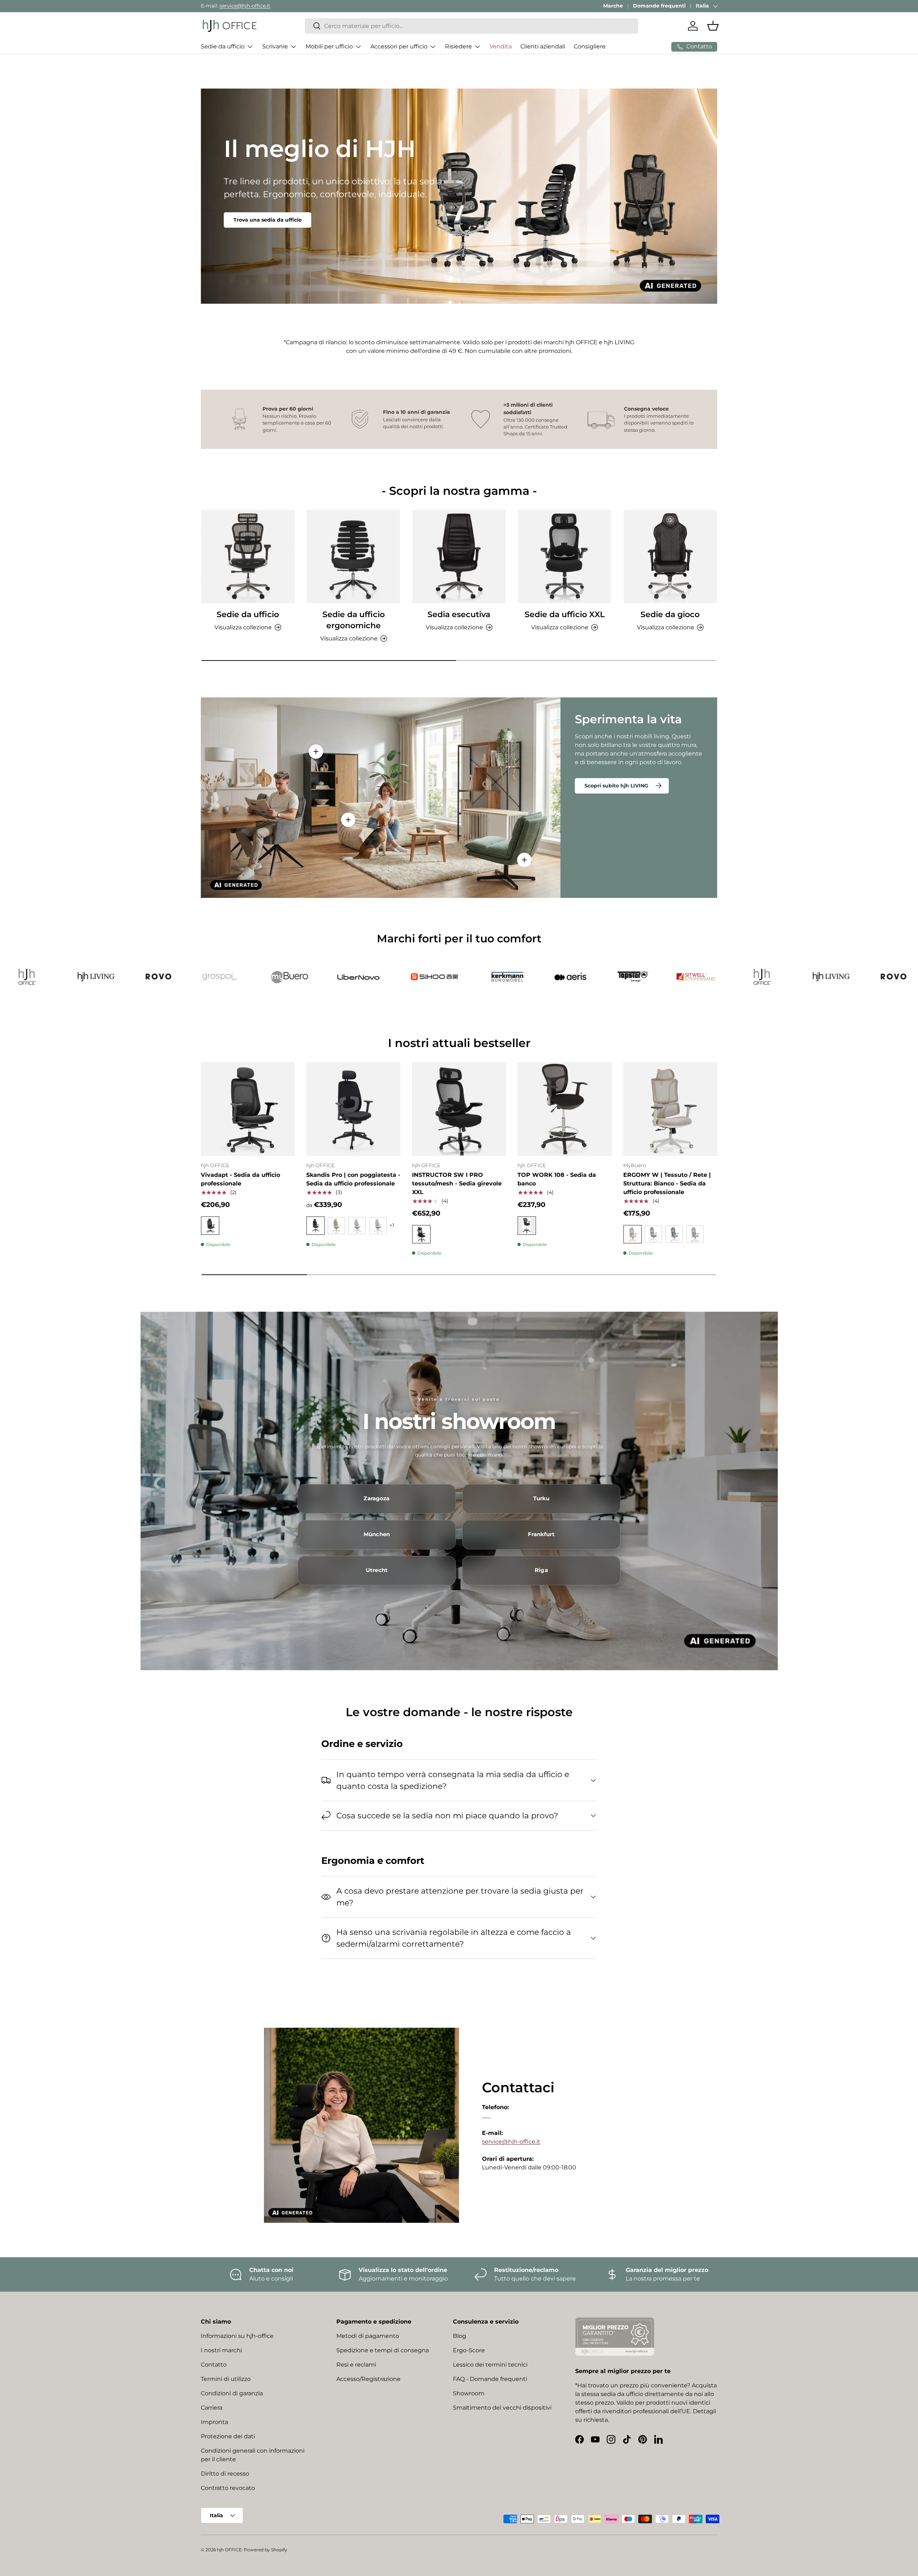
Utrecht (377, 1570)
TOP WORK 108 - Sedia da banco (557, 1179)
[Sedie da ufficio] (248, 557)
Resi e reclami (356, 2365)
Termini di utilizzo (226, 2379)
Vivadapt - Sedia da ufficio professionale (240, 1179)
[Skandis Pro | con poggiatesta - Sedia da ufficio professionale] (353, 1109)
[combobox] (472, 26)
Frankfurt (541, 1534)
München (377, 1534)
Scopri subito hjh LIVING (616, 786)
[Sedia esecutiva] (459, 557)
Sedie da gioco (670, 614)
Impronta (214, 2422)
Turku (541, 1498)
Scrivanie (275, 46)
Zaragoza (377, 1498)
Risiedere (458, 46)
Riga (541, 1570)
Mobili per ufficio (329, 46)
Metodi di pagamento (368, 2336)
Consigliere (590, 46)
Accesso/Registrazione (368, 2379)
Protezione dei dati (228, 2436)
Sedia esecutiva (459, 614)
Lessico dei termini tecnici (490, 2365)
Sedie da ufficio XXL (565, 614)
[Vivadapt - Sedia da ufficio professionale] (248, 1109)
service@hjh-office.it (245, 6)
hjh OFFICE (229, 2550)
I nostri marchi (221, 2350)
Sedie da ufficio (223, 46)
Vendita (501, 46)
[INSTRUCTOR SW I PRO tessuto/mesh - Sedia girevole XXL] (459, 1109)
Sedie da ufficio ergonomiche (354, 620)
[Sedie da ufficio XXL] (564, 557)
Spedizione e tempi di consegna (383, 2350)
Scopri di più (250, 220)
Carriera (212, 2408)
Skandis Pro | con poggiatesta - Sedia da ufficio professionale (353, 1179)
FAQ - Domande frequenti (490, 2379)
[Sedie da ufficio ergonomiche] (353, 557)
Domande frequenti (659, 6)
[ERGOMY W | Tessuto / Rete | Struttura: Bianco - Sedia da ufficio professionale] (670, 1109)
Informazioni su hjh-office (237, 2336)
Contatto (214, 2365)
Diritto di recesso (225, 2474)
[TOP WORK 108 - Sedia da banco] (564, 1109)
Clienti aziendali (543, 46)
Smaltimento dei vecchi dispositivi (502, 2408)
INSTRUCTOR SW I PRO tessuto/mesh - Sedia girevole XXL (457, 1183)
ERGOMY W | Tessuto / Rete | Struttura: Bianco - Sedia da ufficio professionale (667, 1183)
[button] (713, 26)
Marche (613, 6)
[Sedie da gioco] (670, 557)
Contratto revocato (228, 2488)
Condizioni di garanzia (232, 2393)
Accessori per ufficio (399, 46)
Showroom (469, 2393)
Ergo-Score (469, 2350)
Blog (460, 2336)
